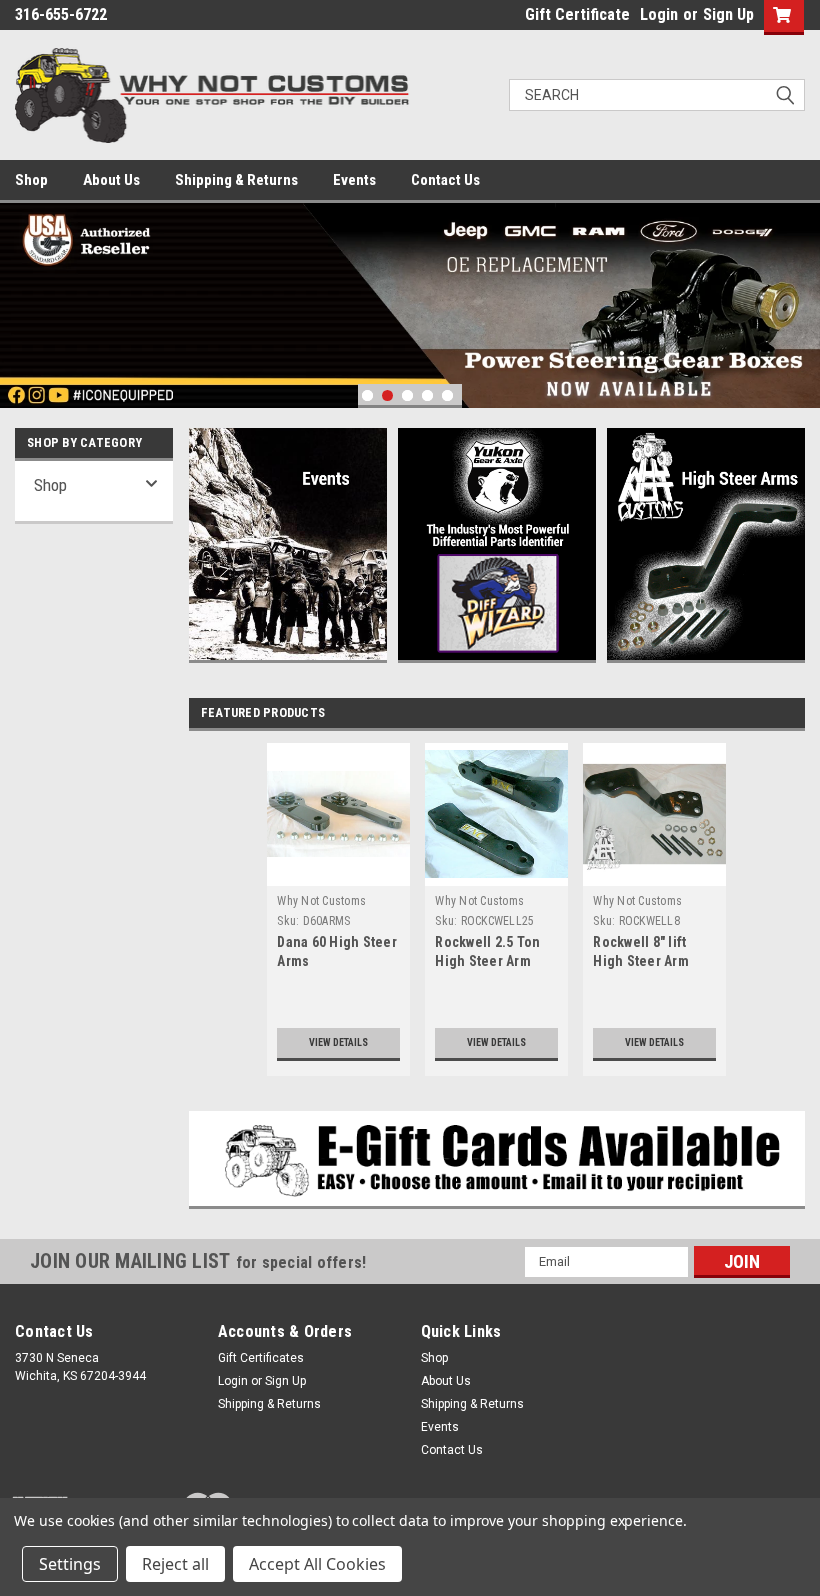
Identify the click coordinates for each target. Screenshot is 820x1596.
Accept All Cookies (317, 1564)
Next (800, 290)
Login (659, 14)
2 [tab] (387, 395)
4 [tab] (427, 395)
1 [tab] (367, 395)
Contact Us (445, 180)
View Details (338, 1042)
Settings (70, 1564)
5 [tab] (447, 395)
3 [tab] (407, 395)
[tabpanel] (410, 305)
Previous (20, 290)
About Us (111, 180)
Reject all (175, 1564)
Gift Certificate (577, 14)
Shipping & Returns (236, 180)
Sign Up (728, 14)
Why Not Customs (321, 901)
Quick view (338, 870)
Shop (31, 180)
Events (354, 180)
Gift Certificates (261, 1358)
